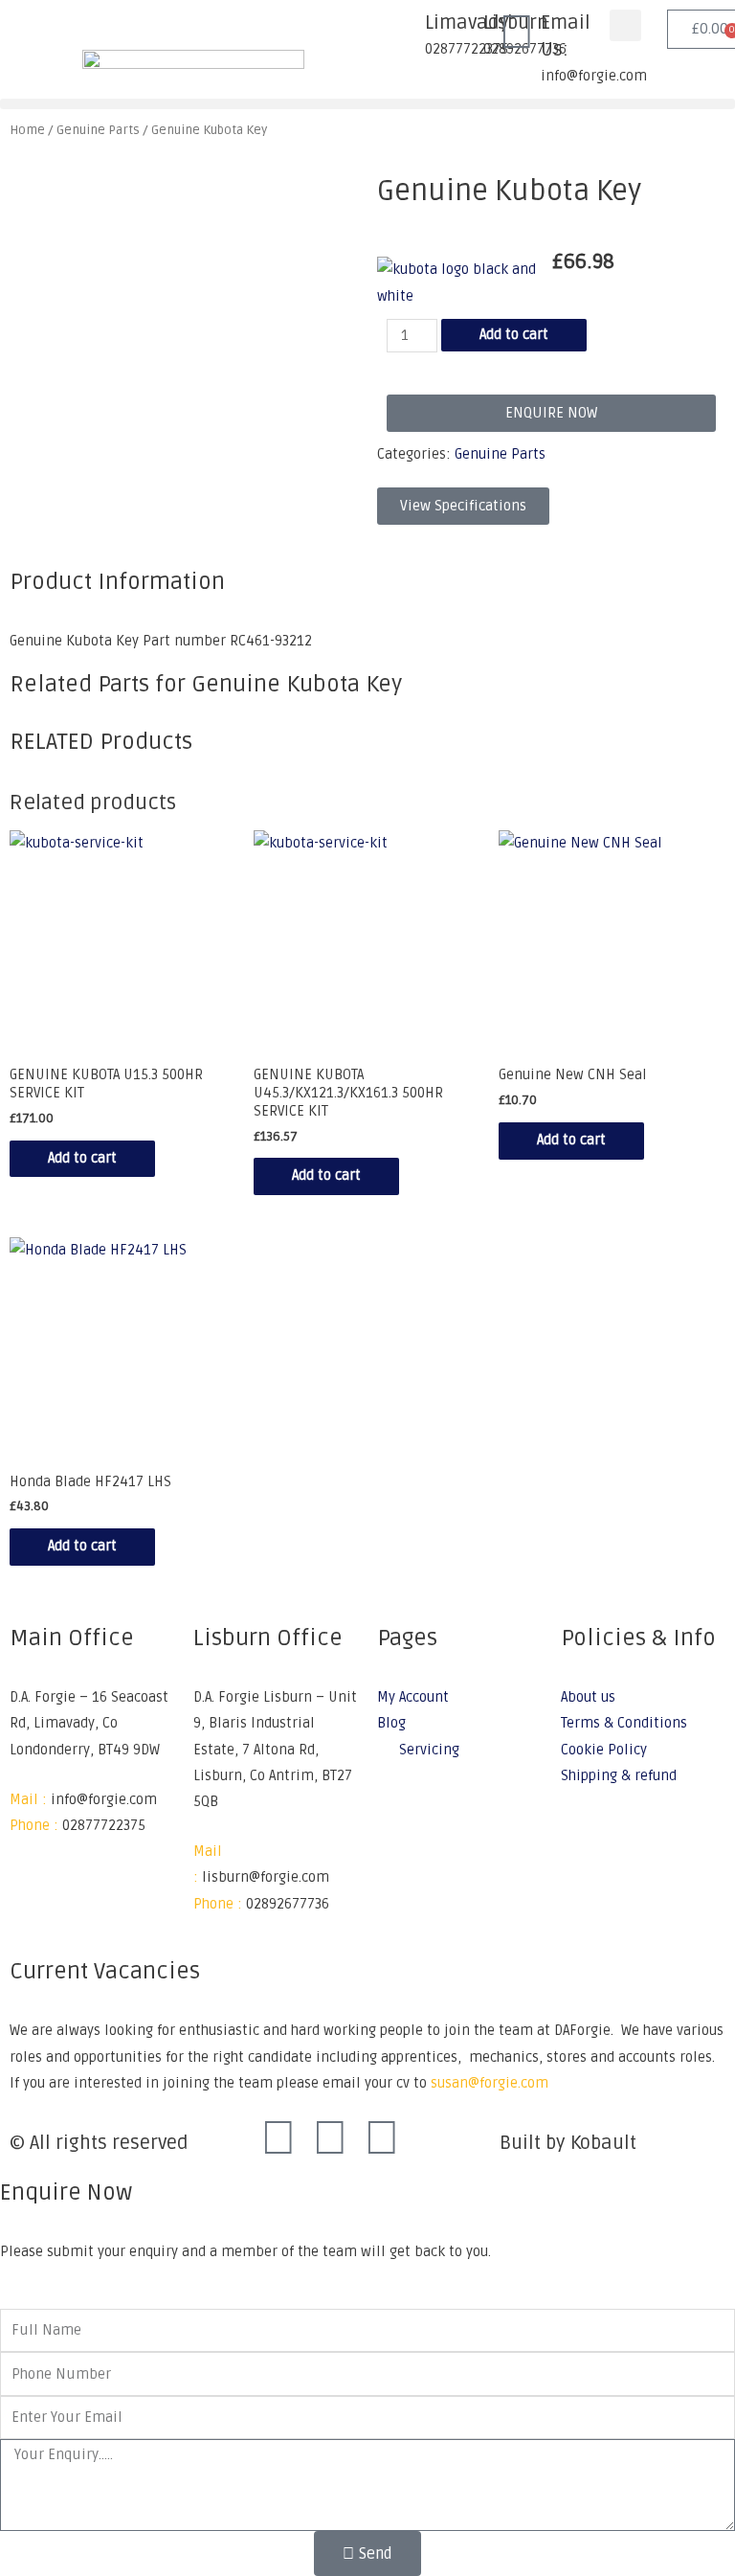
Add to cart (514, 335)
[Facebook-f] (278, 2139)
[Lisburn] (459, 34)
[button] (625, 25)
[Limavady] (401, 34)
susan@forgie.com (490, 2083)
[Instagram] (330, 2139)
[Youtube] (382, 2139)
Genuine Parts (500, 454)
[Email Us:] (517, 34)
